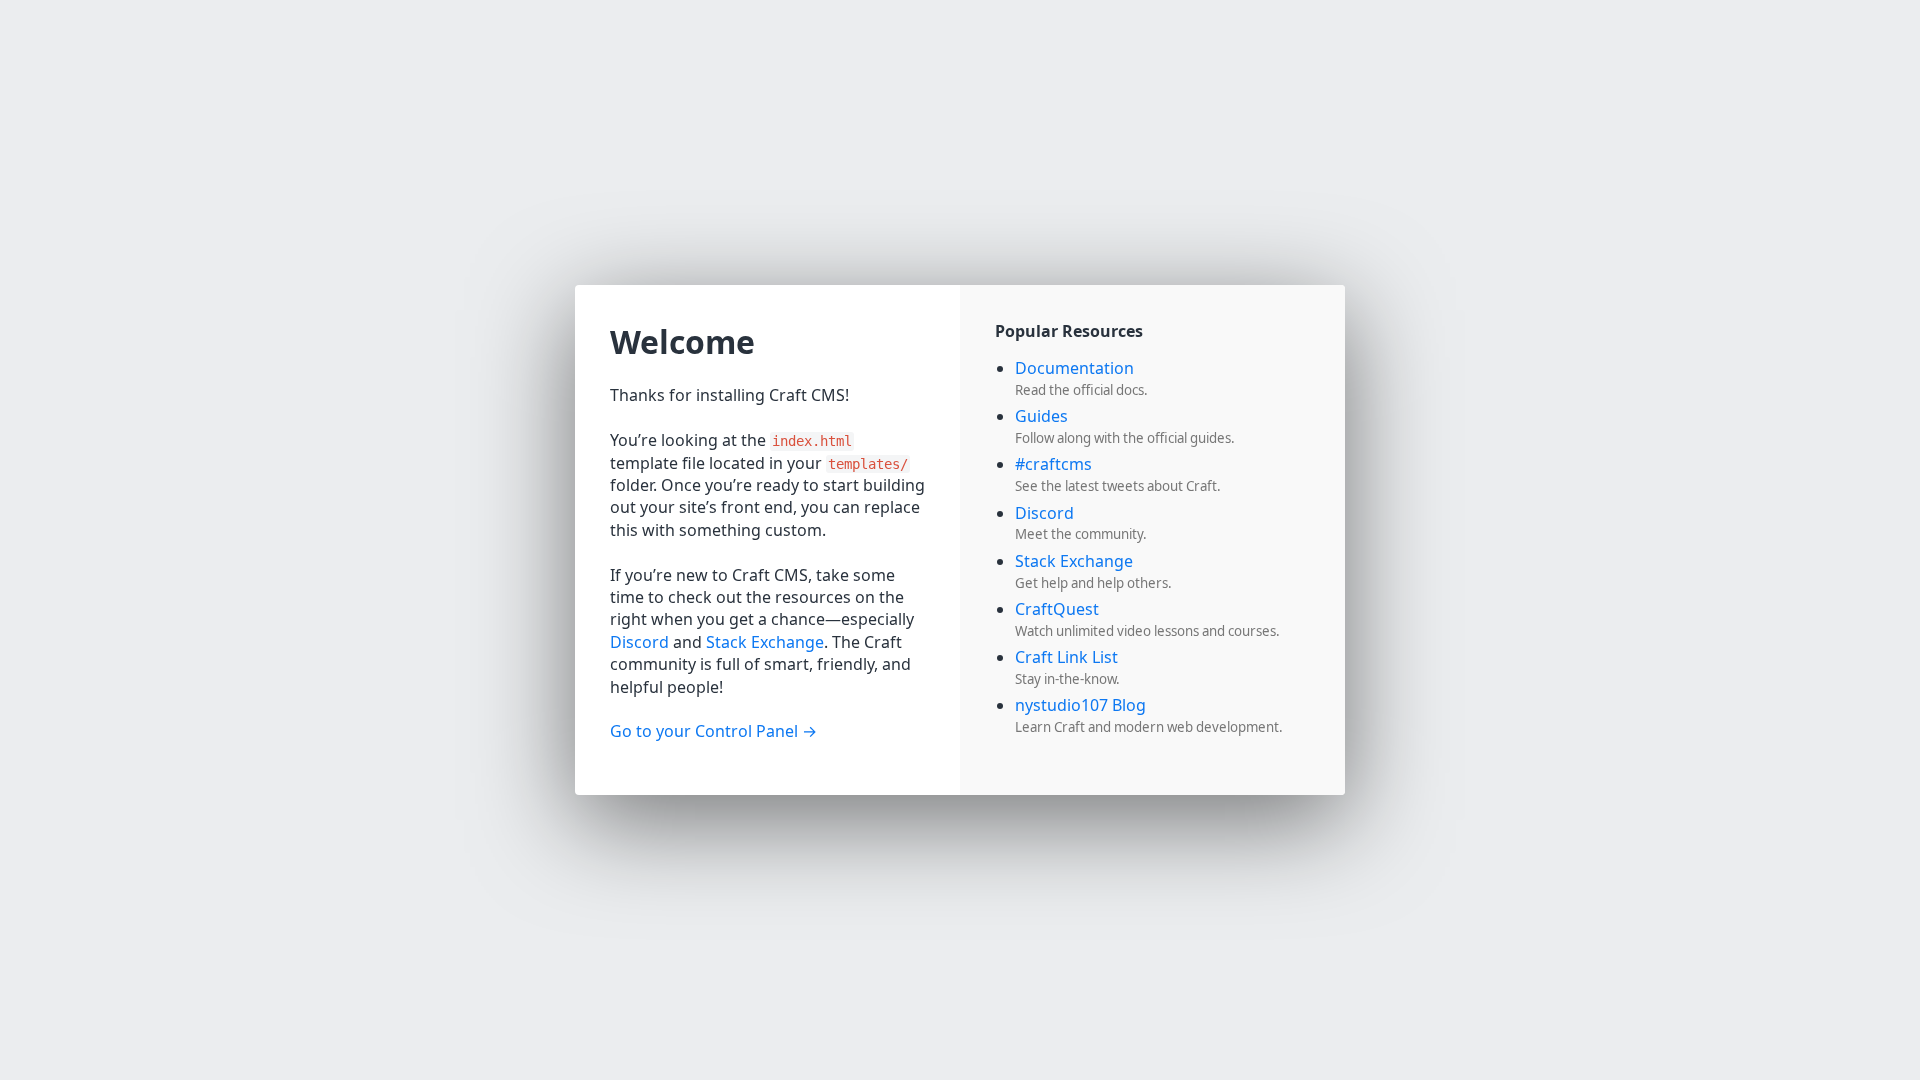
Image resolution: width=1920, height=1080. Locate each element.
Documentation (1074, 368)
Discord (639, 642)
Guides (1041, 416)
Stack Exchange (765, 642)
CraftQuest (1057, 609)
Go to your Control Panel (704, 731)
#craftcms (1053, 464)
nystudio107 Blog (1080, 705)
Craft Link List (1066, 657)
